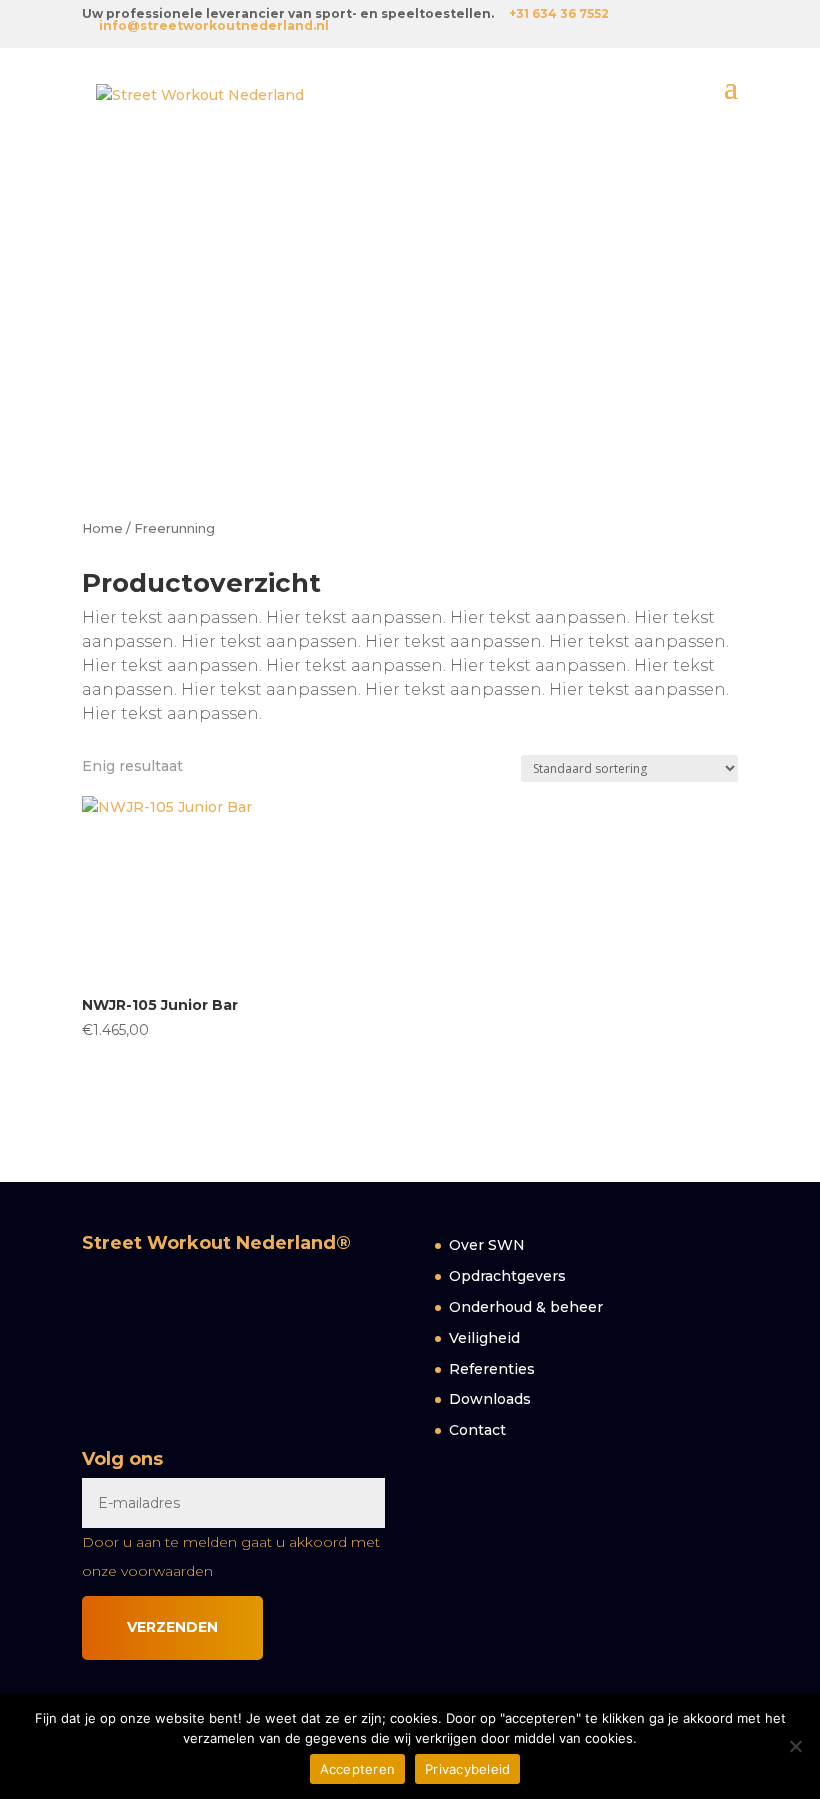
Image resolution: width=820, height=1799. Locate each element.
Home (102, 528)
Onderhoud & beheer (526, 1307)
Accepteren (358, 1769)
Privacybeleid (467, 1769)
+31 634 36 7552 (559, 13)
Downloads (490, 1399)
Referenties (492, 1369)
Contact (477, 1430)
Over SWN (487, 1245)
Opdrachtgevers (507, 1276)
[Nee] (795, 1746)
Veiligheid (484, 1338)
